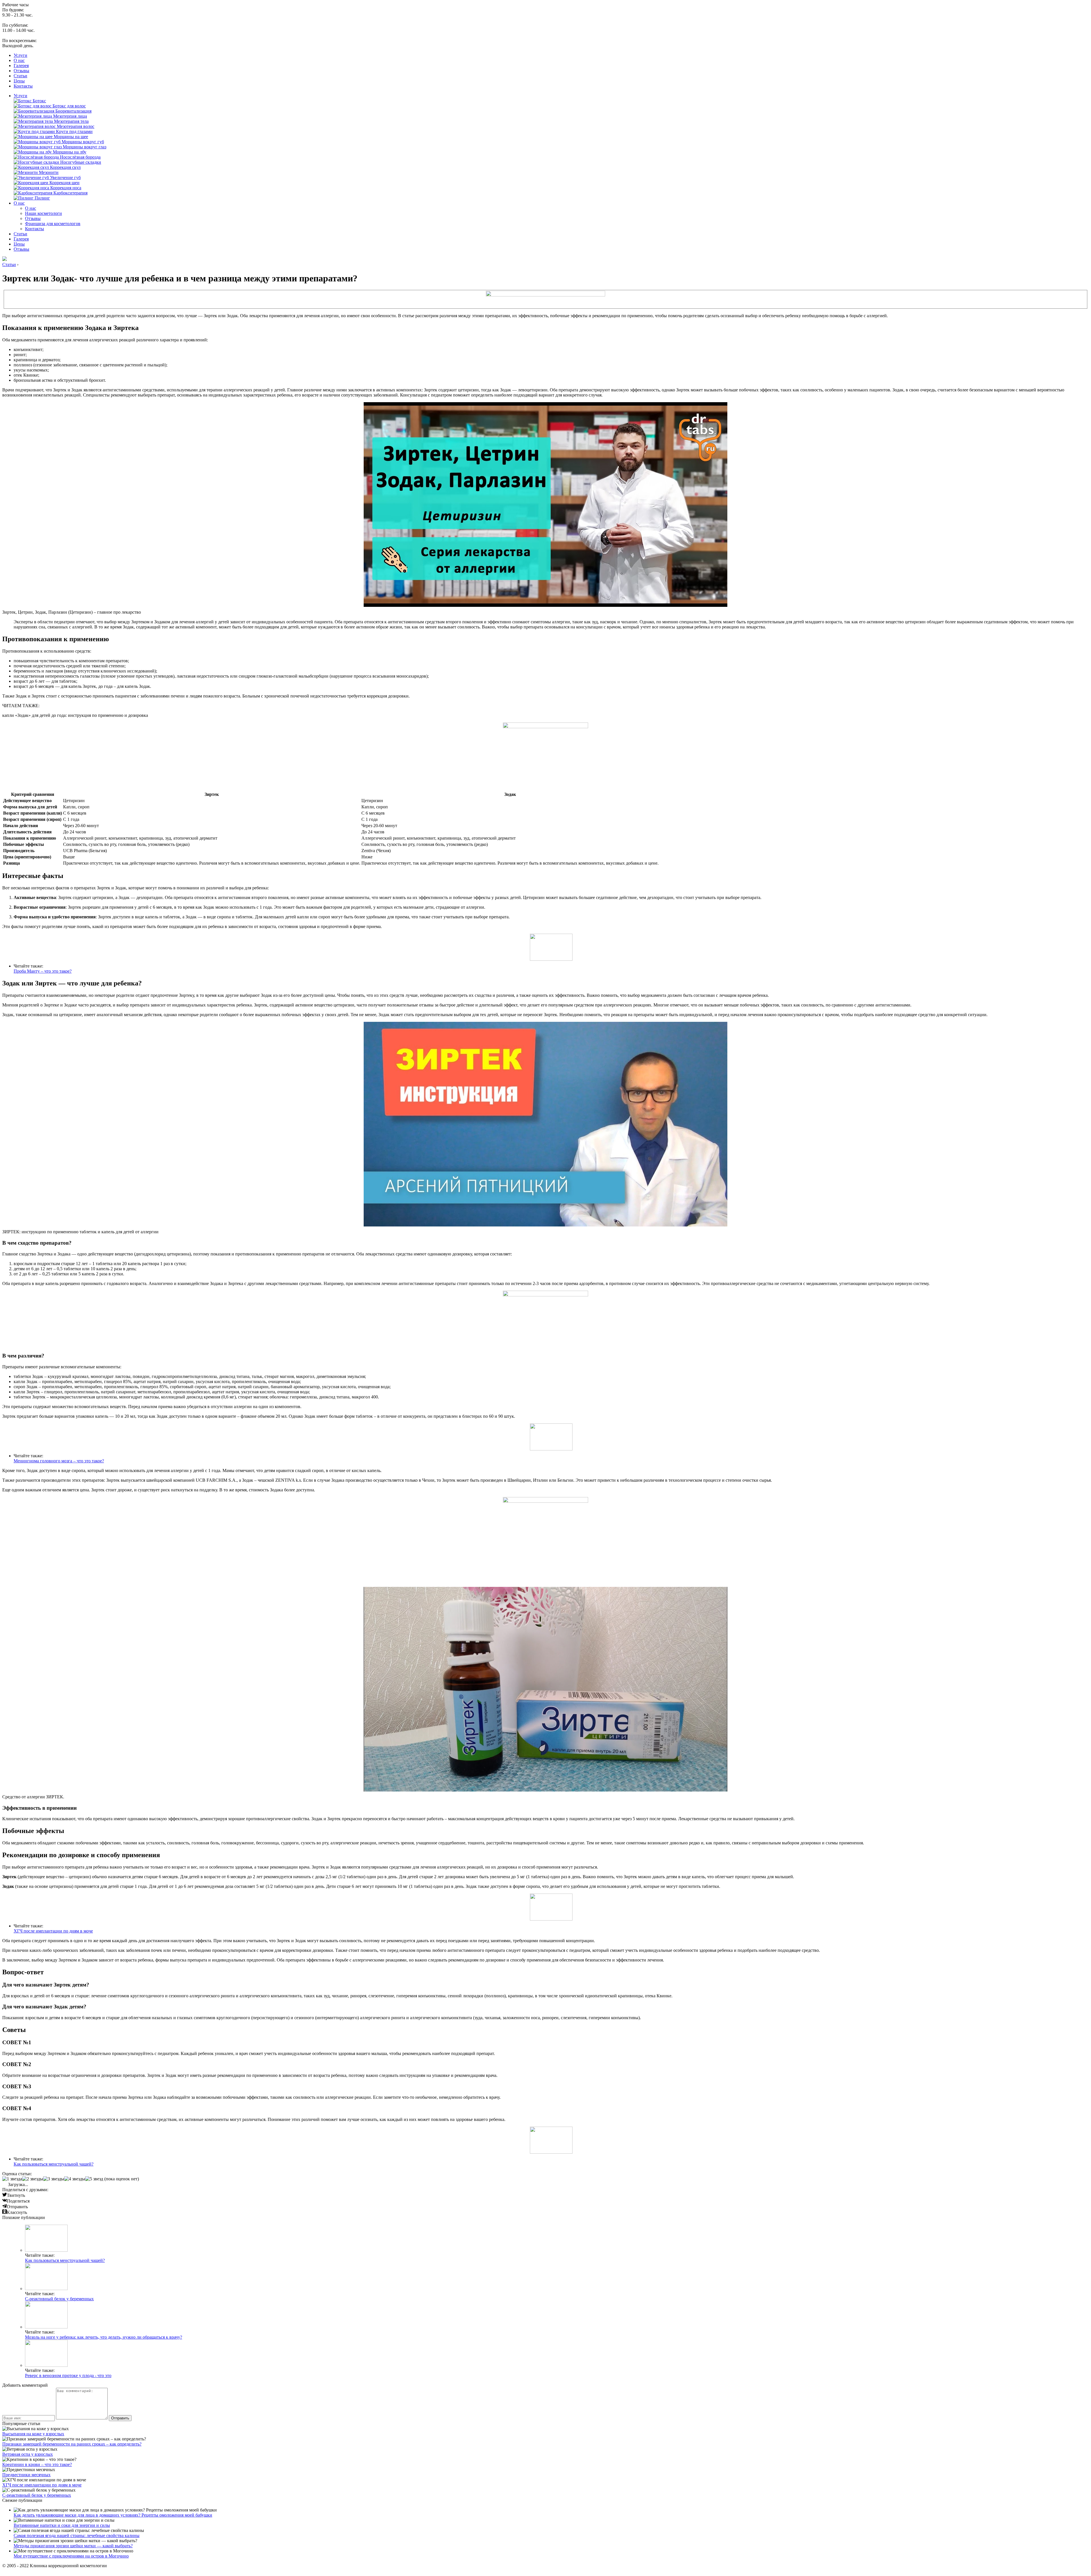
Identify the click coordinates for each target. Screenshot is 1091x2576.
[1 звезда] (12, 2179)
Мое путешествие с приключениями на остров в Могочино (71, 2556)
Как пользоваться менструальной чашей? (54, 2164)
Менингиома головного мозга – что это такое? (59, 1461)
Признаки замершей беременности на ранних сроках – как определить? (72, 2444)
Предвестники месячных (26, 2475)
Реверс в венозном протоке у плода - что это (68, 2375)
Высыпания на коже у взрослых (33, 2434)
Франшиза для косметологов (53, 224)
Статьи (20, 76)
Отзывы (21, 71)
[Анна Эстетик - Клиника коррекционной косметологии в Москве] (5, 259)
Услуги (20, 55)
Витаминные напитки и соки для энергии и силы (62, 2525)
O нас (19, 60)
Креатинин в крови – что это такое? (37, 2464)
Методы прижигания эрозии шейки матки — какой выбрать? (73, 2546)
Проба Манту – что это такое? (43, 971)
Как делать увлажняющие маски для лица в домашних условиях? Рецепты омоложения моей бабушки (113, 2515)
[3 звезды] (54, 2179)
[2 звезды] (33, 2179)
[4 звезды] (75, 2179)
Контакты (23, 86)
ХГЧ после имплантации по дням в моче (53, 1931)
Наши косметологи (43, 213)
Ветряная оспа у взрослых (28, 2454)
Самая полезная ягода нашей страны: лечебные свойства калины (77, 2535)
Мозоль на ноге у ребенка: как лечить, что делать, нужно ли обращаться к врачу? (104, 2337)
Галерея (21, 66)
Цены (19, 81)
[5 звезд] (94, 2179)
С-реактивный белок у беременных (59, 2299)
